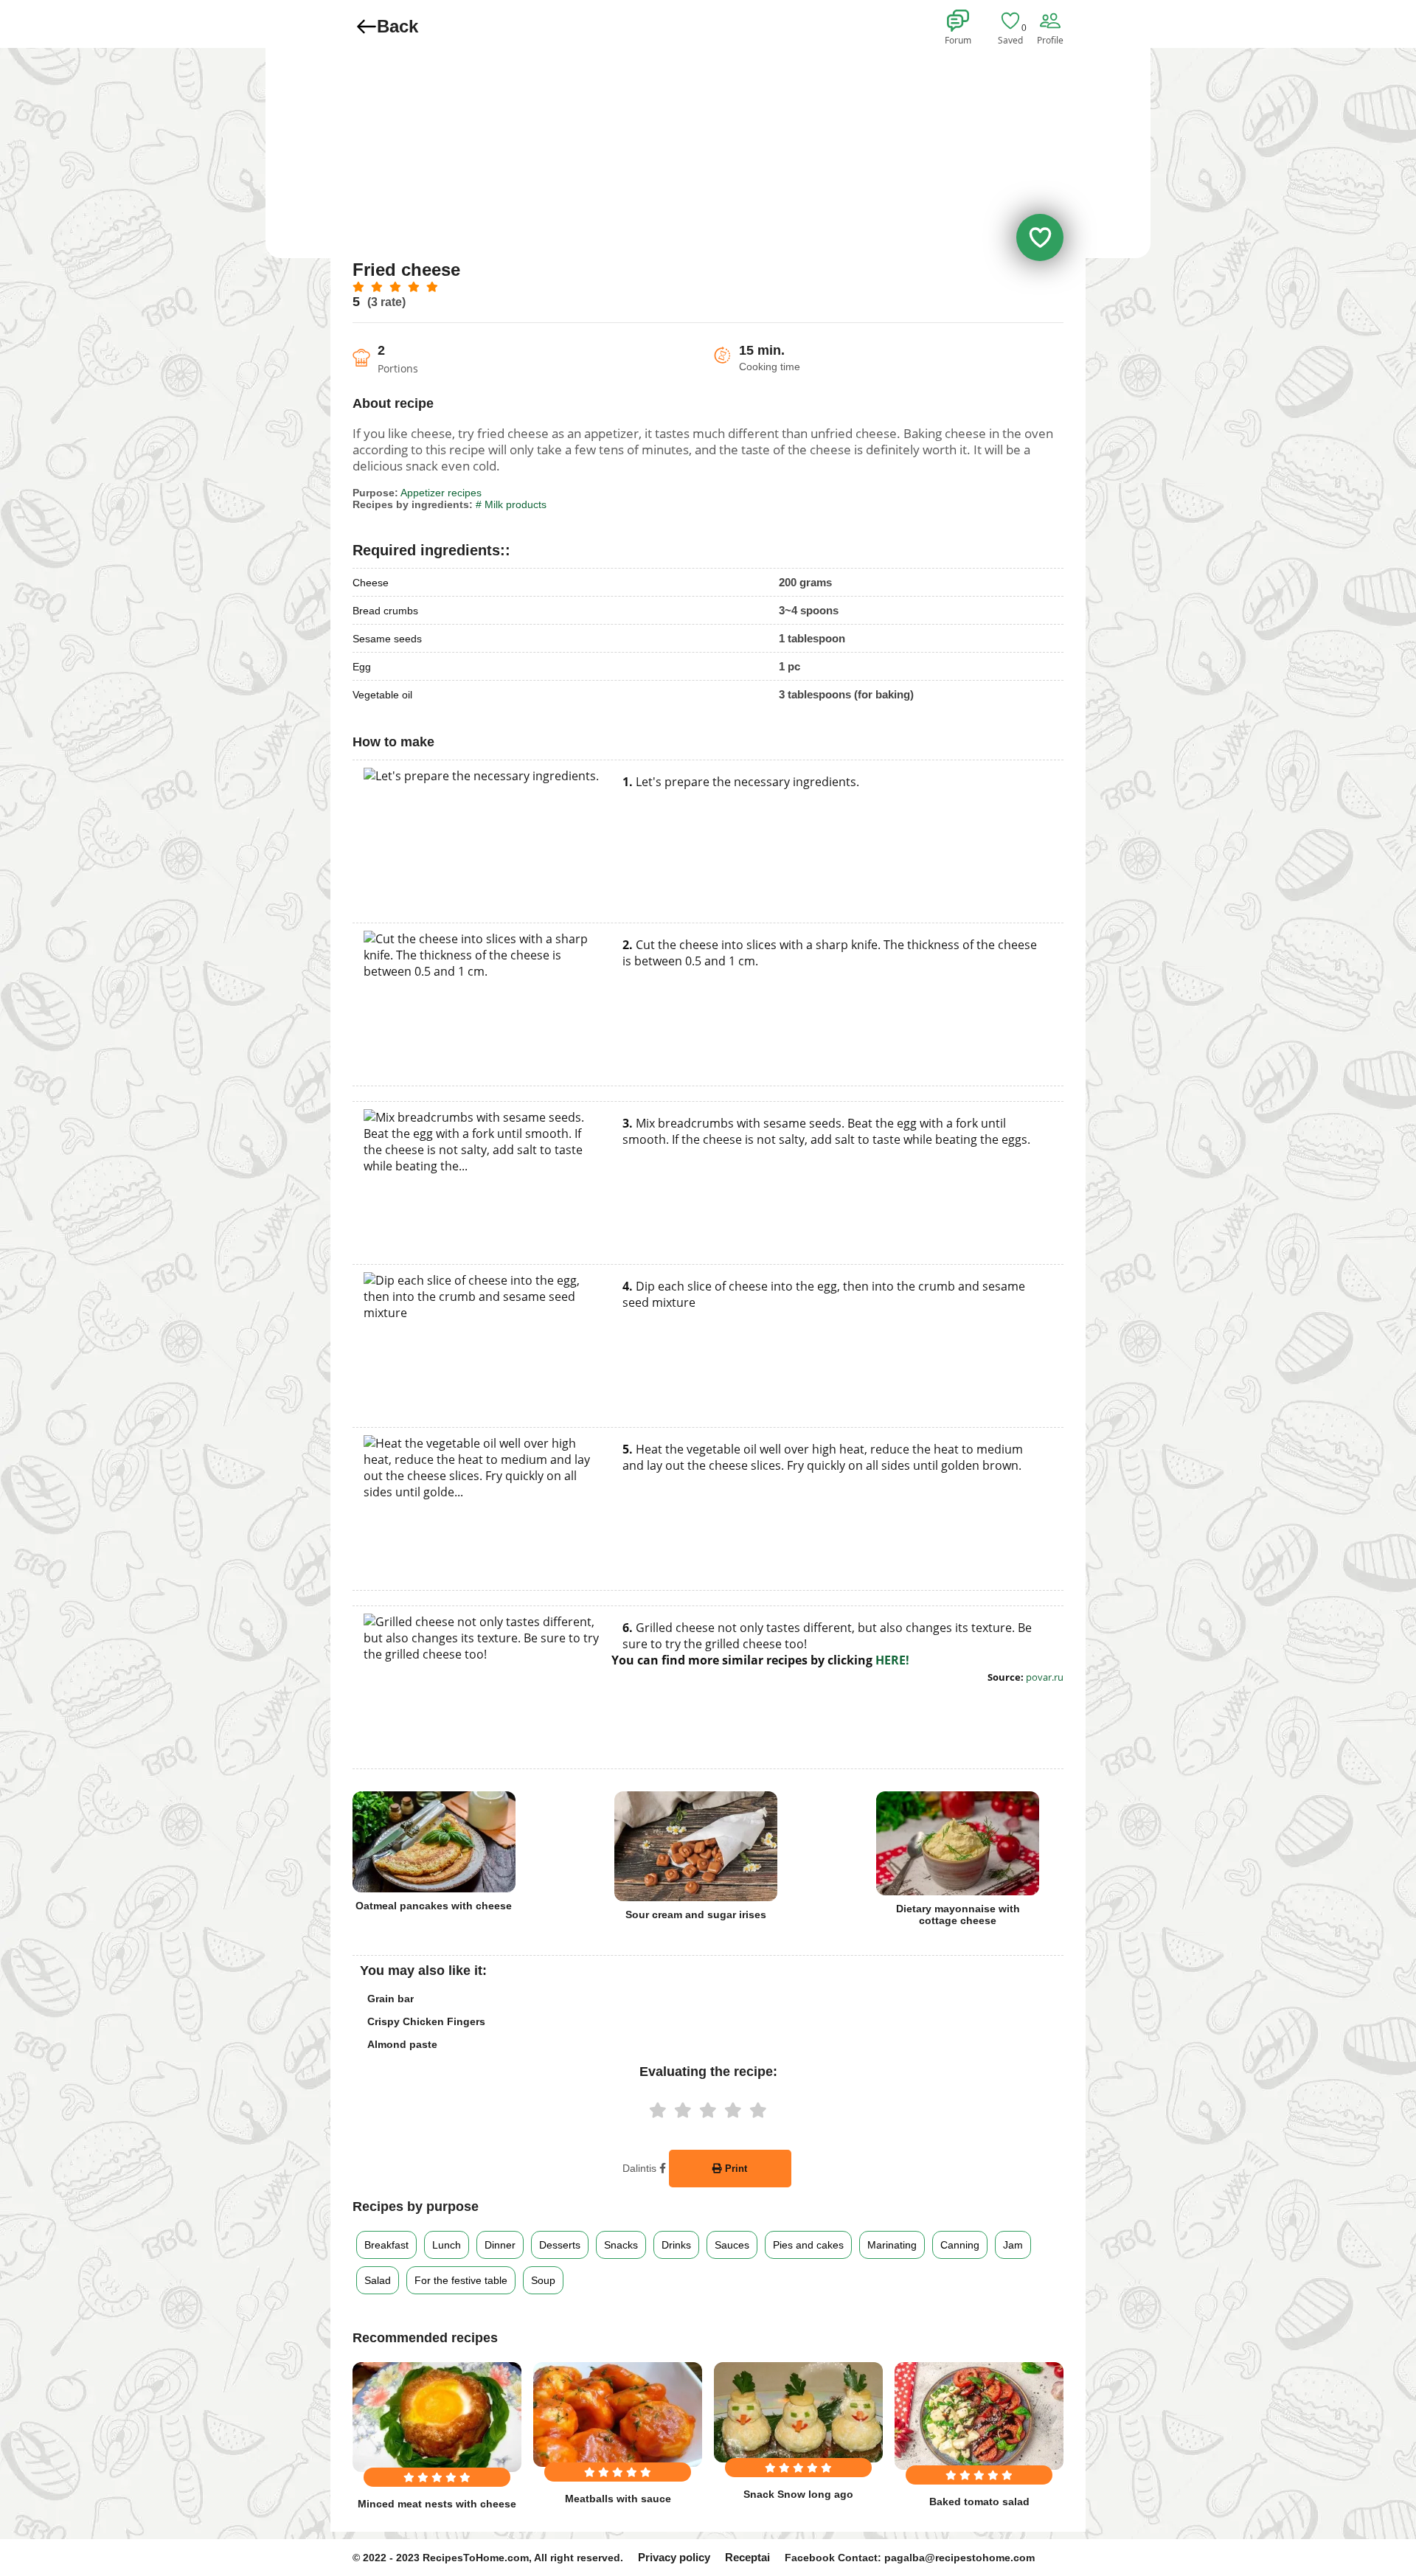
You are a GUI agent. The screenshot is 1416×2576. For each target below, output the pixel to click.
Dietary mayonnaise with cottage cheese (958, 1914)
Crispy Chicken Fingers (426, 2021)
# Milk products (511, 504)
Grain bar (391, 1999)
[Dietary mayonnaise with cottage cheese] (958, 1843)
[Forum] (960, 21)
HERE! (892, 1660)
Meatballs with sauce (618, 2499)
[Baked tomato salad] (979, 2416)
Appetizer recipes (441, 493)
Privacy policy (674, 2557)
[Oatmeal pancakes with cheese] (434, 1842)
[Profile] (1052, 21)
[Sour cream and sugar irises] (696, 1846)
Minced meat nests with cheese (437, 2504)
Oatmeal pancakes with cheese (434, 1906)
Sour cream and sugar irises (696, 1914)
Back (398, 26)
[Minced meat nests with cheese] (437, 2417)
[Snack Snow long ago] (798, 2412)
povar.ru (1045, 1677)
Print (735, 2169)
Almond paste (402, 2044)
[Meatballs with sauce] (618, 2414)
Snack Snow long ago (798, 2494)
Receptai (747, 2557)
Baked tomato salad (979, 2502)
